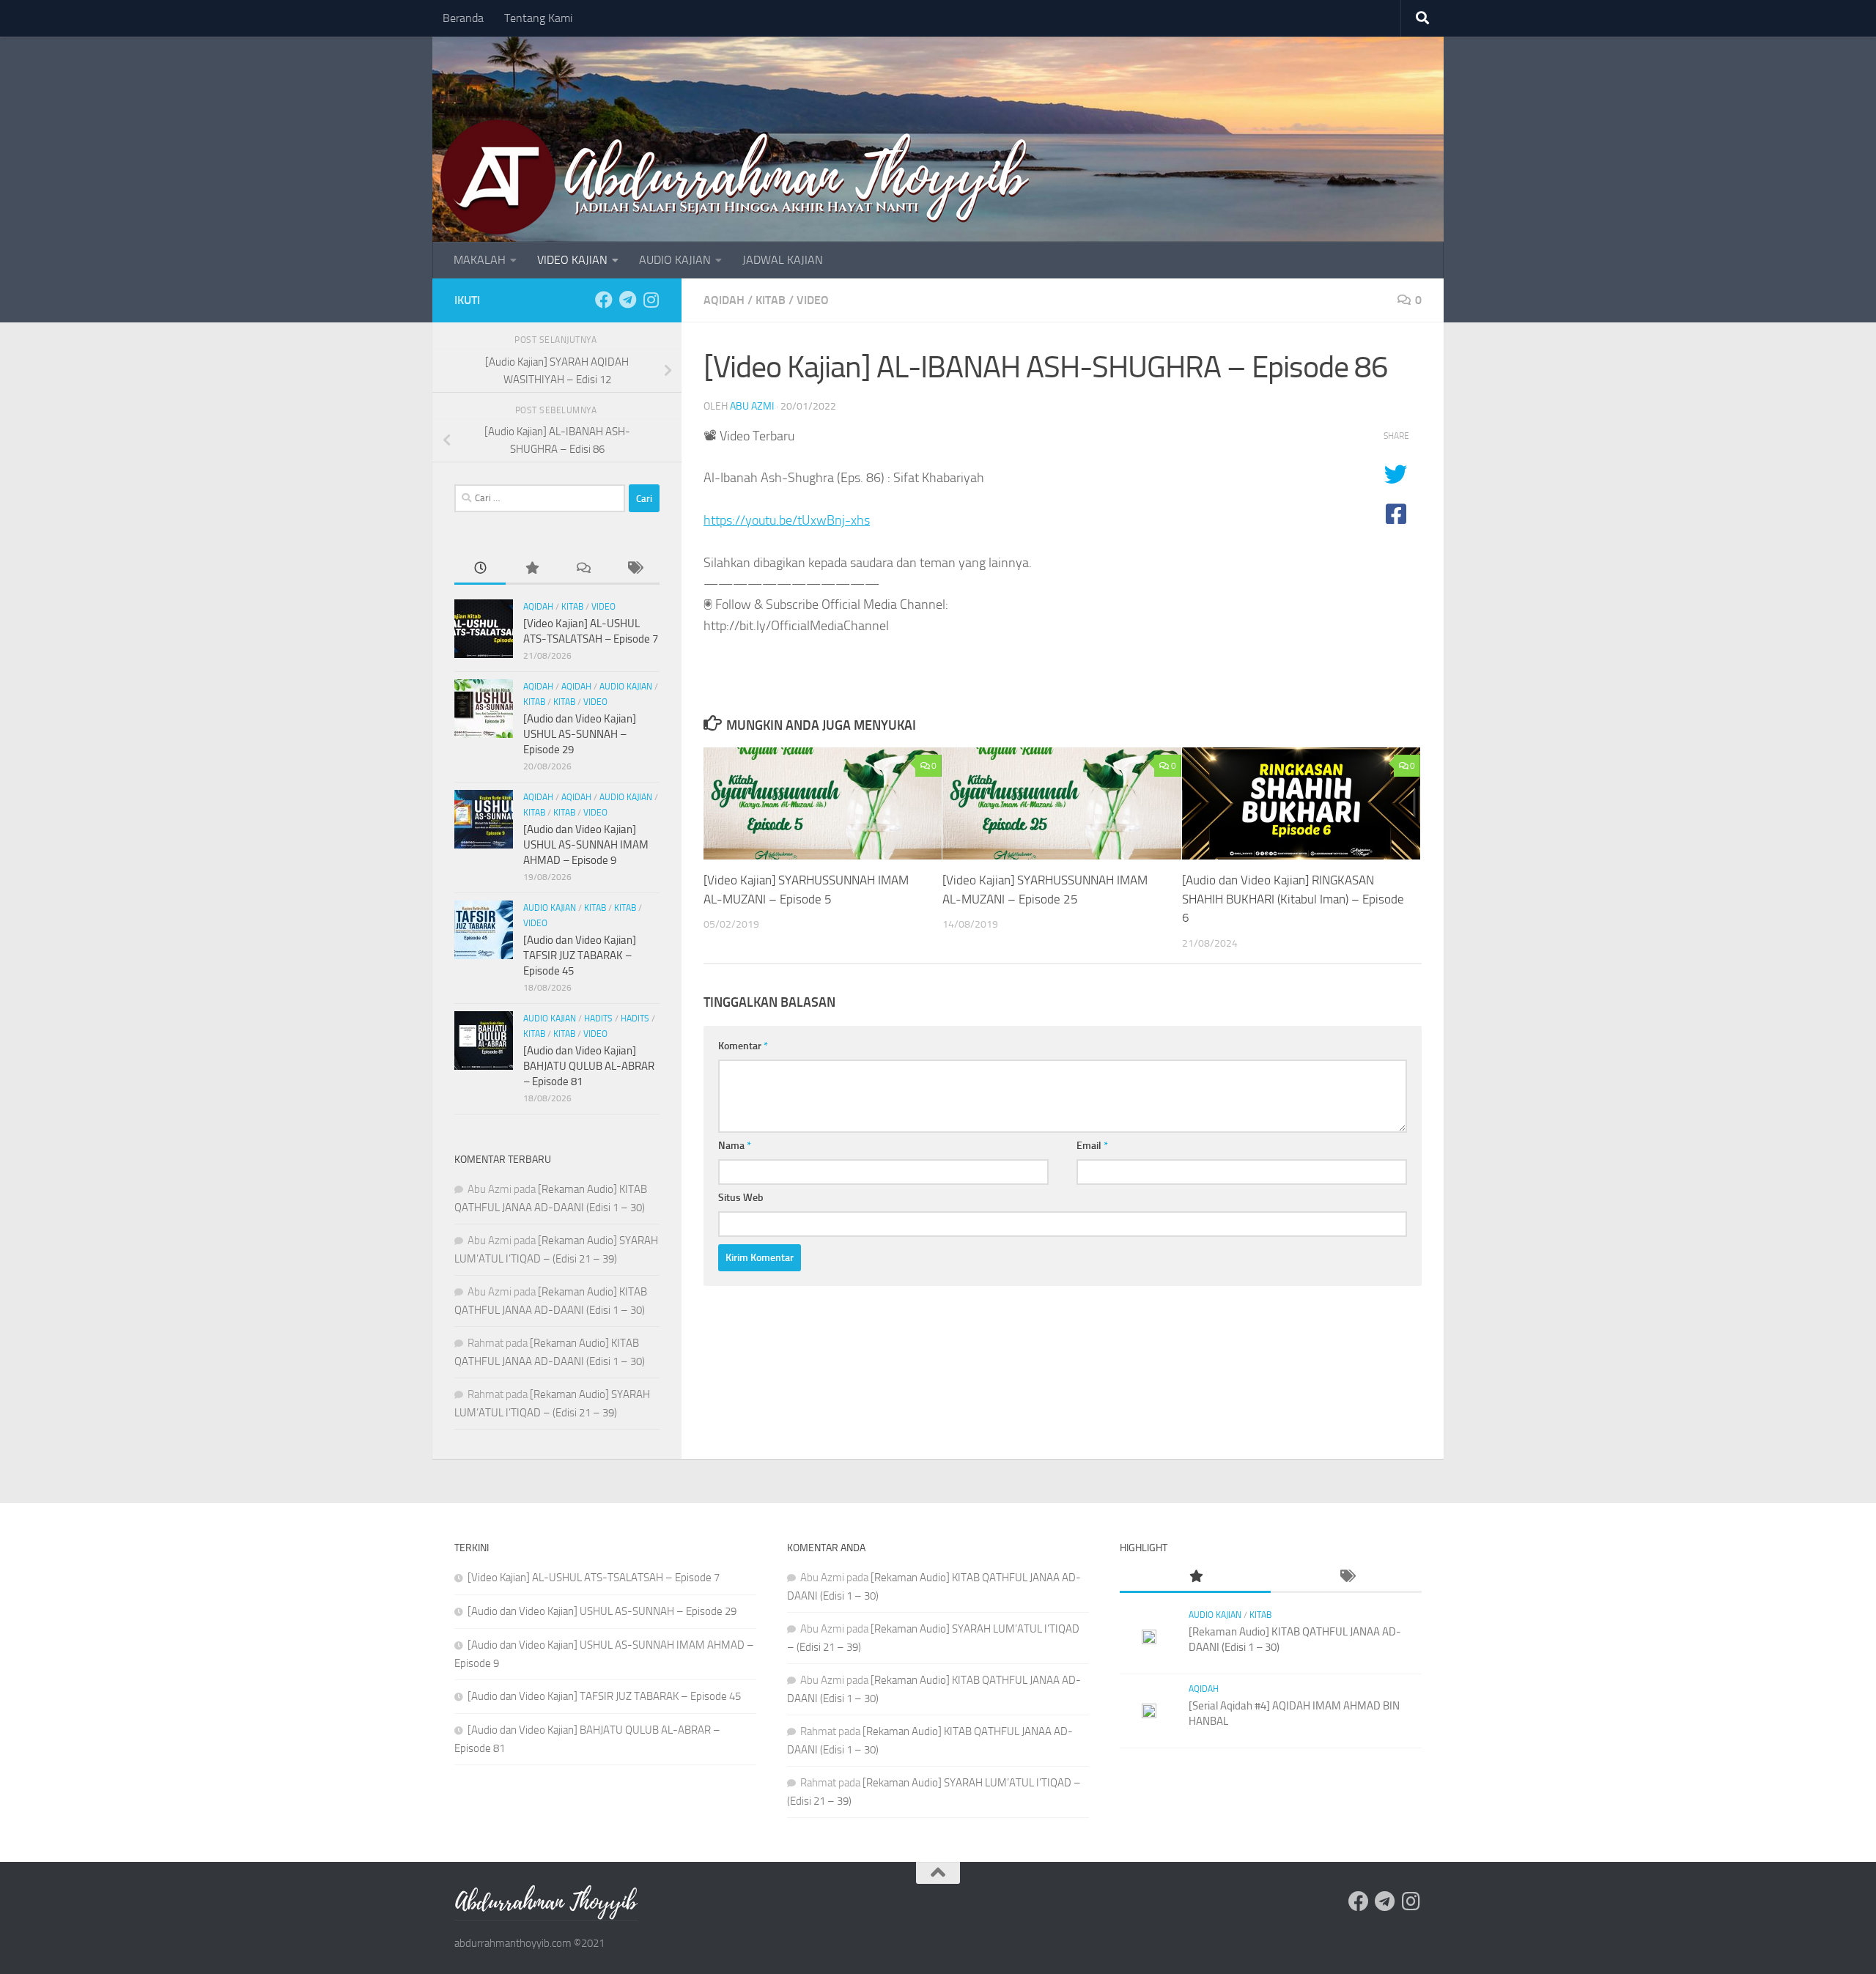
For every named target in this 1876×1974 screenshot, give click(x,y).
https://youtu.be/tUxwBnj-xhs (787, 520)
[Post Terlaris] (531, 569)
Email (1092, 1146)
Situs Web (741, 1198)
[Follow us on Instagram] (651, 300)
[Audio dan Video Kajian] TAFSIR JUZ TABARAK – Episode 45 (580, 955)
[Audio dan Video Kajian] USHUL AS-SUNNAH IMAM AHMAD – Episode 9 (586, 845)
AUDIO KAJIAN (675, 260)
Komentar (743, 1046)
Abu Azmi (752, 406)
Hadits (598, 1019)
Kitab (771, 300)
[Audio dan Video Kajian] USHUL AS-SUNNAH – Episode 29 (580, 734)
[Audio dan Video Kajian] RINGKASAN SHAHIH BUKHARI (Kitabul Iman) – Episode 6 (1293, 899)
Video (813, 300)
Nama (735, 1146)
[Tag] (634, 569)
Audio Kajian (626, 687)
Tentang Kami (538, 18)
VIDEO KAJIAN (572, 260)
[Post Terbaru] (480, 569)
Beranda (463, 18)
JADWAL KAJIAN (783, 260)
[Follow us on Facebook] (604, 300)
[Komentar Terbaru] (583, 569)
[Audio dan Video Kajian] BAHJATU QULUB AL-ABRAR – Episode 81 (589, 1066)
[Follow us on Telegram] (627, 300)
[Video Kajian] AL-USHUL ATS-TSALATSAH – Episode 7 (594, 1578)
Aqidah (724, 300)
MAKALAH (480, 260)
